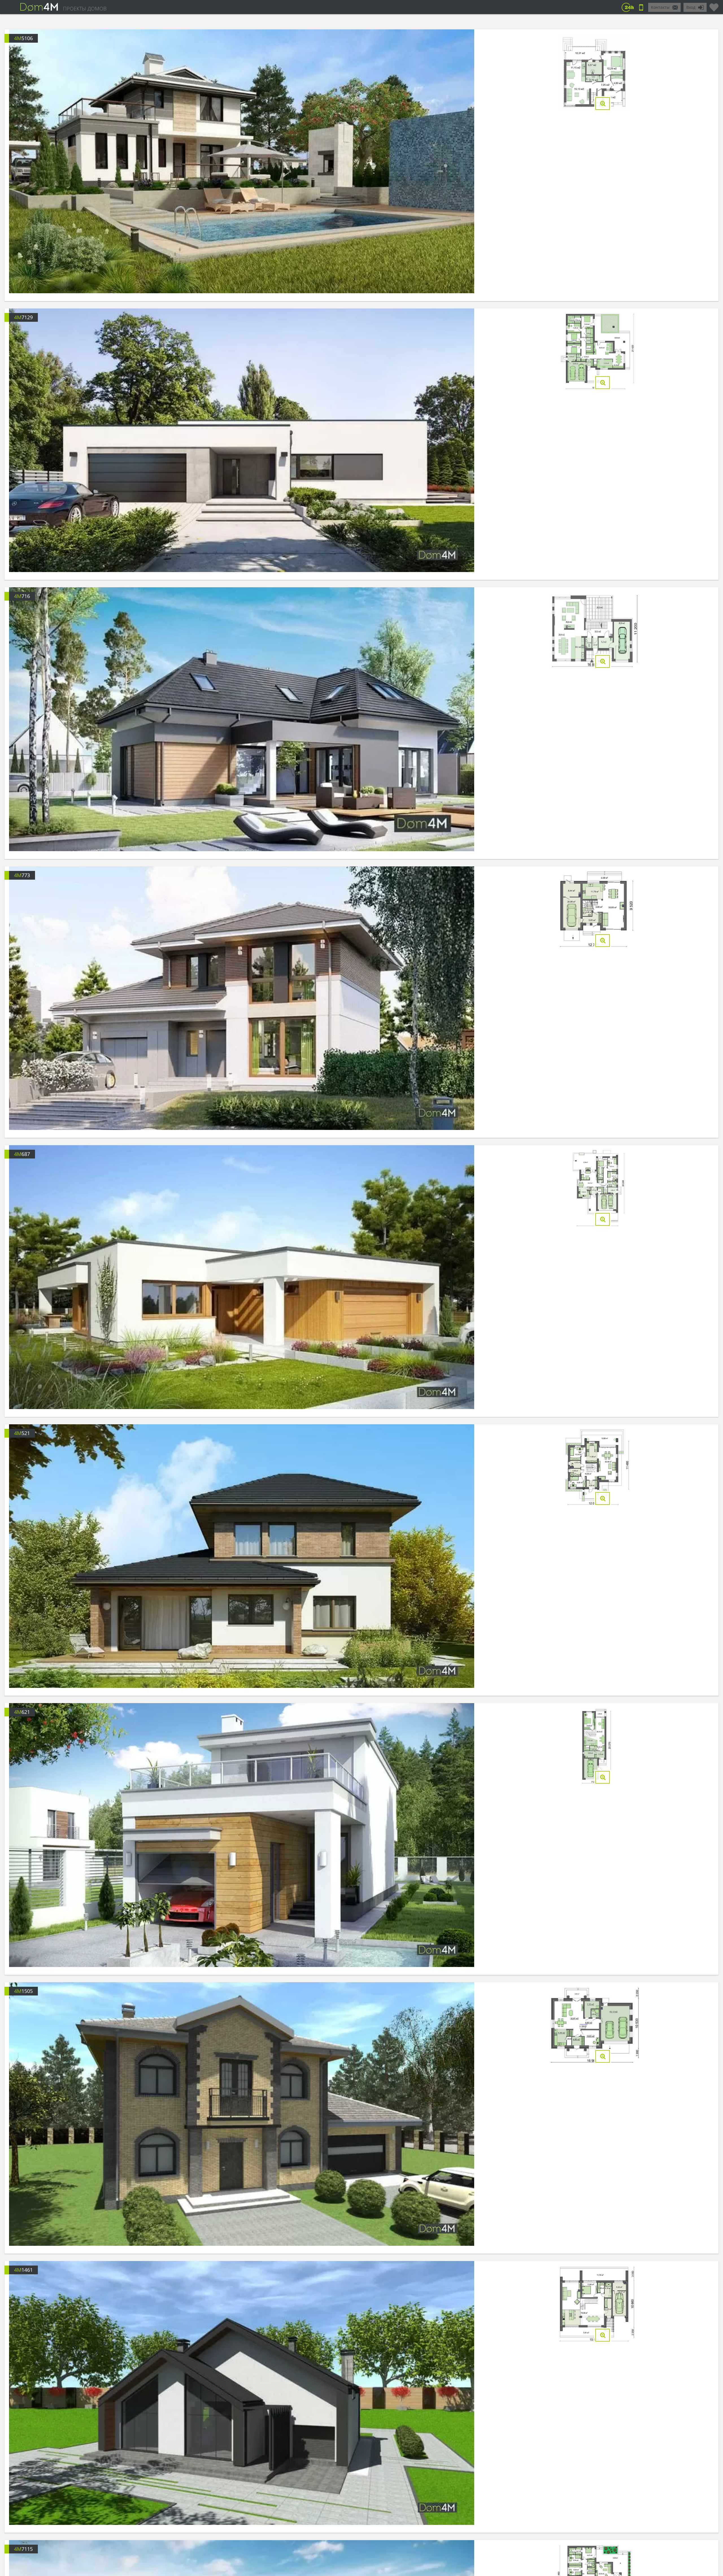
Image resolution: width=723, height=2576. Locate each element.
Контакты (660, 7)
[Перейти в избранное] (714, 5)
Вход (691, 7)
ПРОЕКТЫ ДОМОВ (85, 8)
